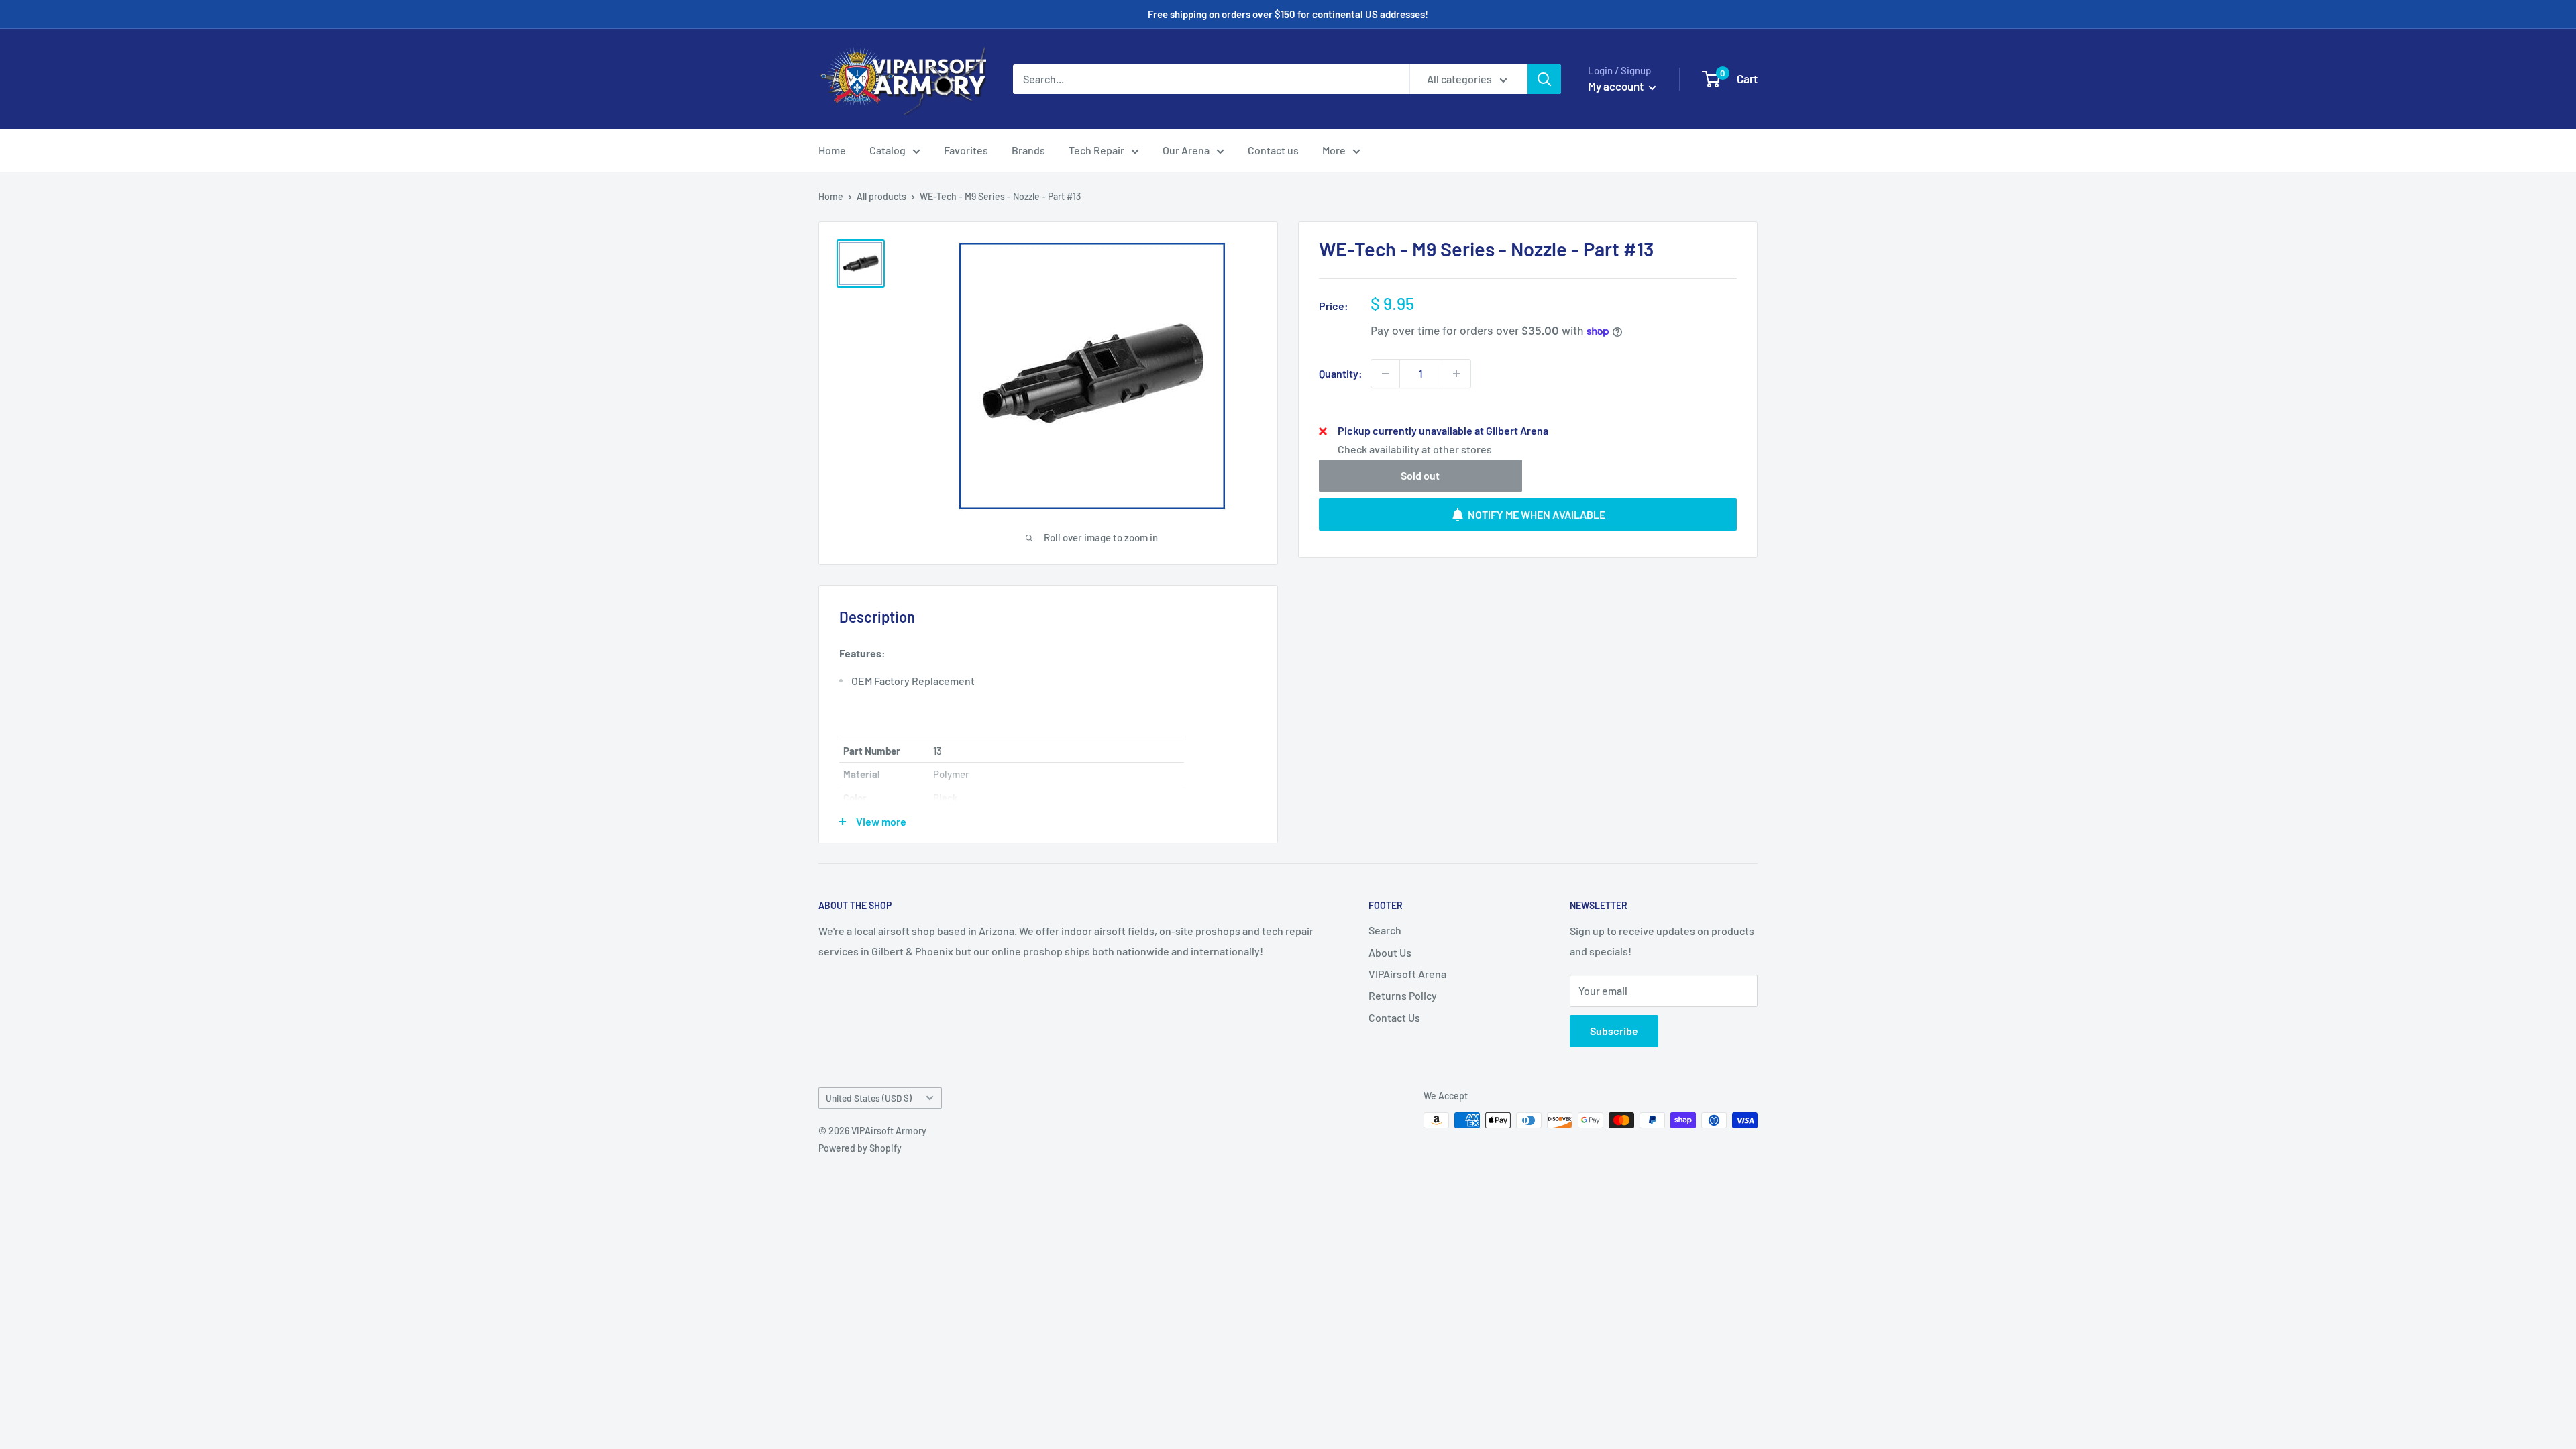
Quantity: (1341, 373)
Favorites (966, 150)
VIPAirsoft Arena (1407, 974)
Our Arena (1186, 150)
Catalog (888, 150)
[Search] (1544, 79)
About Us (1390, 952)
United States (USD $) (869, 1098)
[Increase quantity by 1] (1456, 374)
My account (1617, 86)
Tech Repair (1096, 150)
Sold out (1420, 475)
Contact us (1273, 150)
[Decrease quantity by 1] (1385, 374)
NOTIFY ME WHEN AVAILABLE (1537, 514)
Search (1385, 930)
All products (881, 196)
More (1334, 150)
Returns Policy (1403, 995)
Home (832, 150)
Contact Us (1394, 1017)
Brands (1028, 150)
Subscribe (1614, 1031)
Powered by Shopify (860, 1148)
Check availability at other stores (1415, 449)
